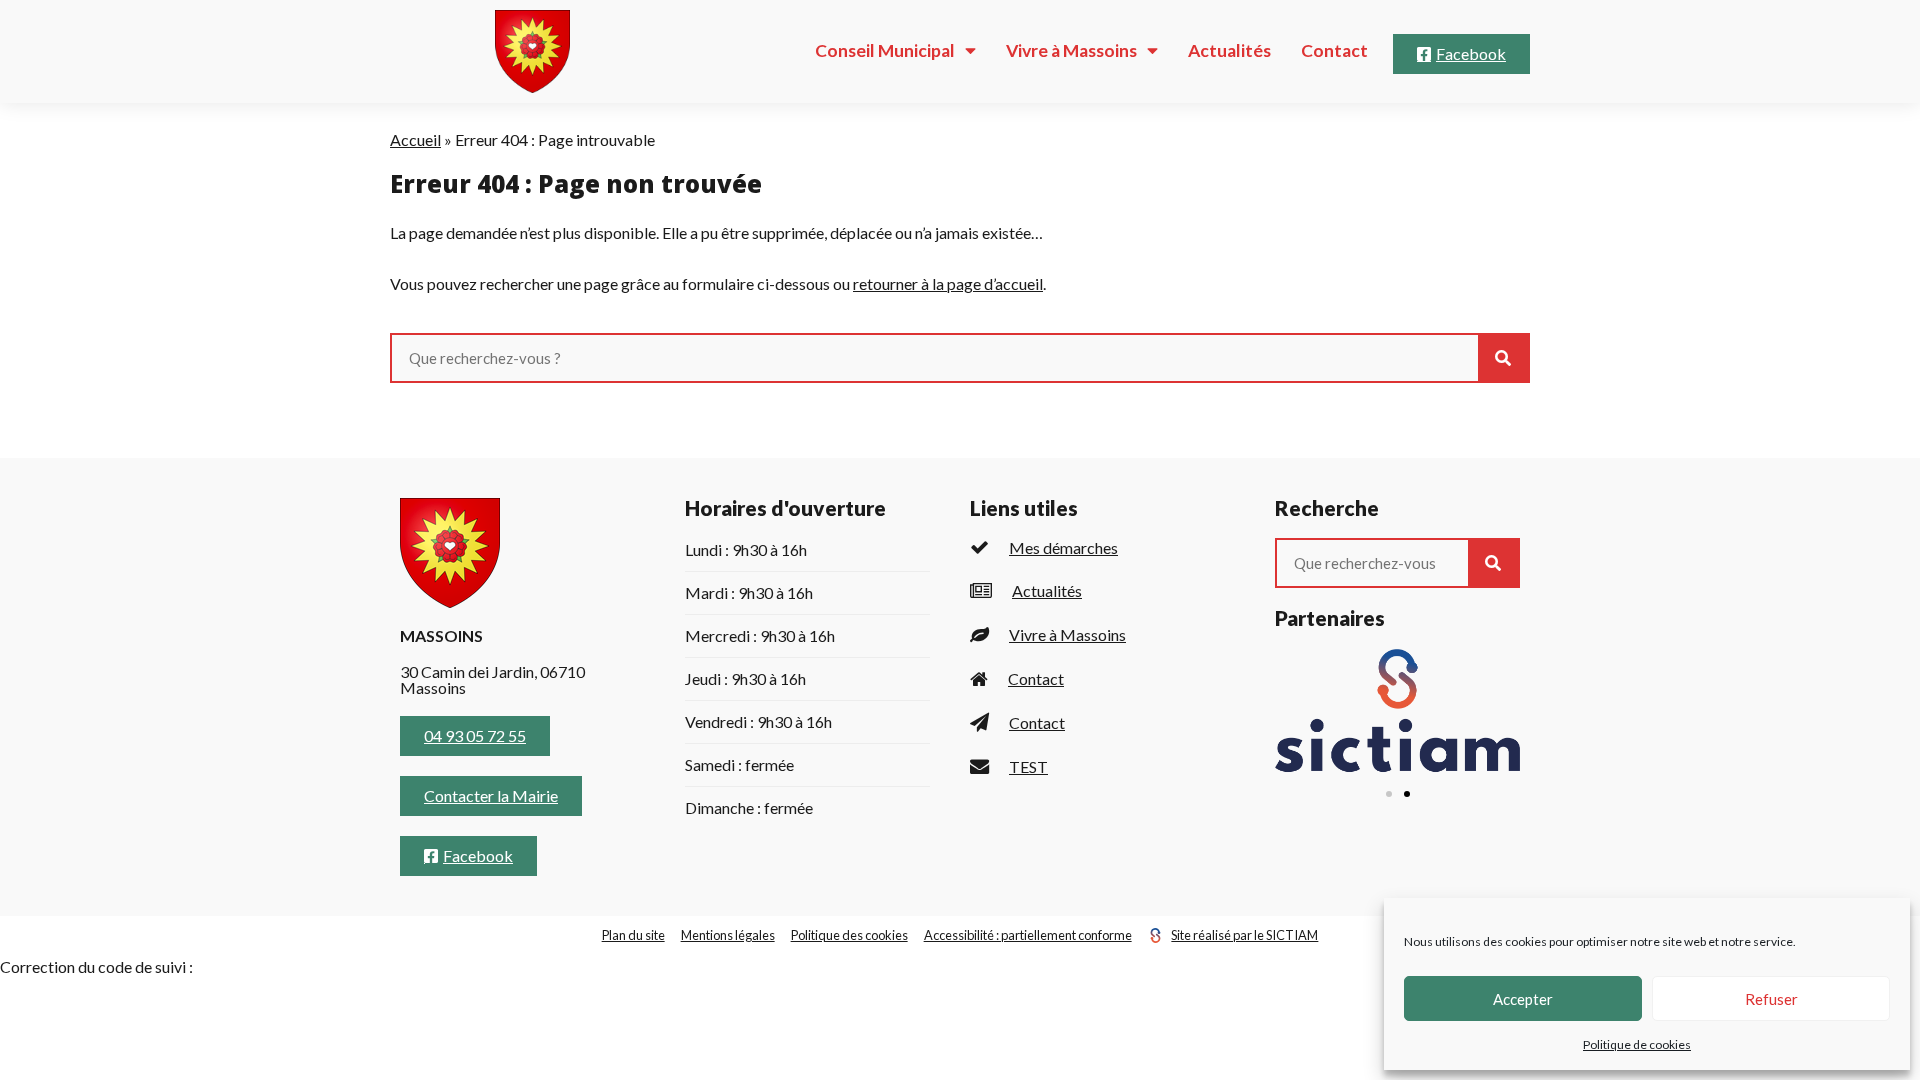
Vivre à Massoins (1071, 50)
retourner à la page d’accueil (948, 283)
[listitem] (1102, 547)
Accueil (415, 139)
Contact (1334, 50)
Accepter (1523, 999)
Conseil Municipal (885, 50)
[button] (1389, 794)
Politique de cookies (1637, 1044)
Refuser (1771, 999)
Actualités (1229, 50)
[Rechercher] (1503, 358)
